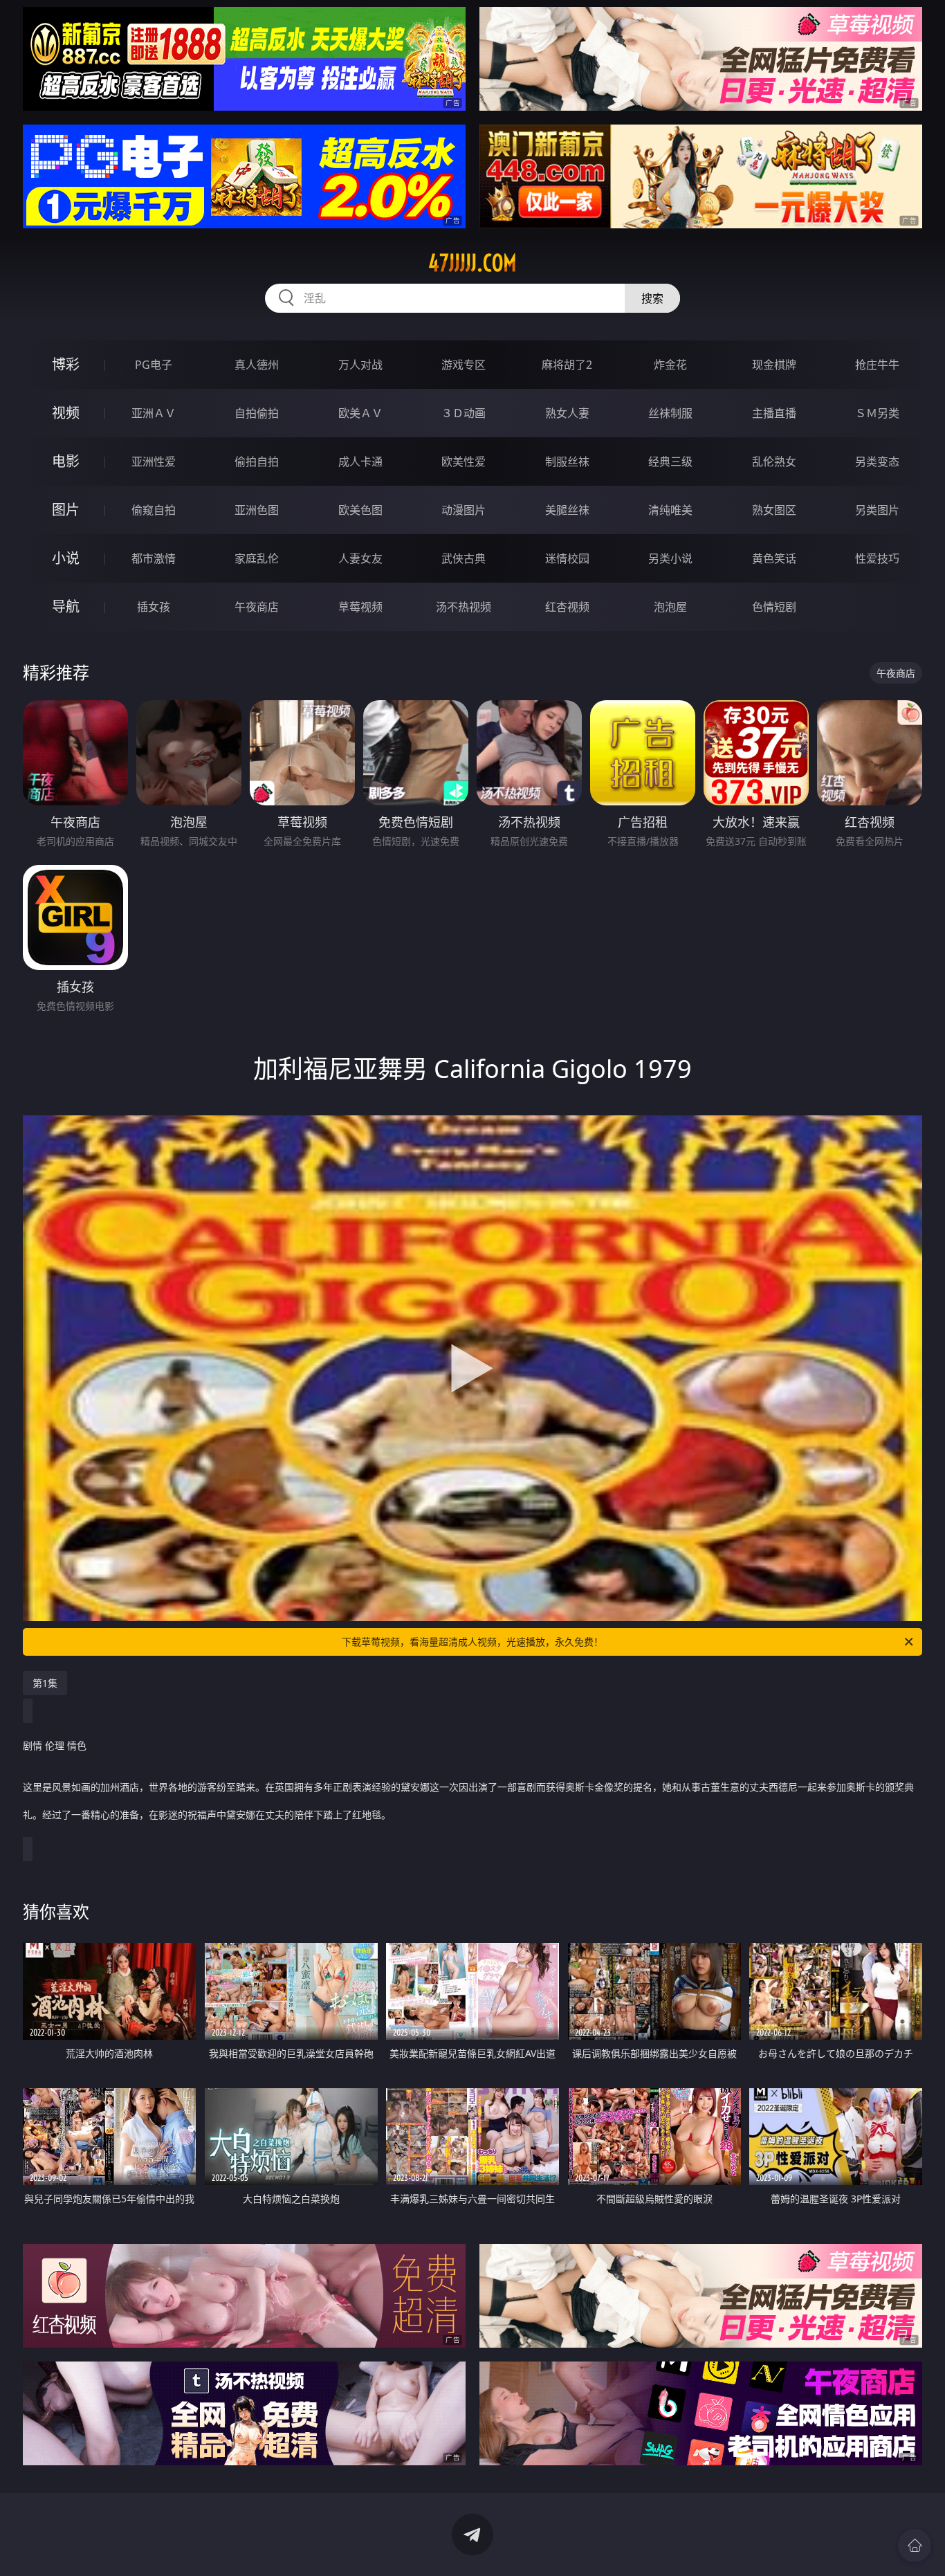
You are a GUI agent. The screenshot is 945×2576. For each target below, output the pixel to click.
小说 (66, 558)
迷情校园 (567, 558)
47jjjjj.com (472, 263)
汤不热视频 (464, 607)
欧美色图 (360, 510)
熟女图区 (774, 510)
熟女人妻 (567, 413)
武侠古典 (464, 558)
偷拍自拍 (257, 462)
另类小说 (670, 558)
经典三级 (670, 462)
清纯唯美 (670, 510)
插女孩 (154, 607)
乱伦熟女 (774, 462)
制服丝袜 (567, 462)
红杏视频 (567, 607)
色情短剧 (774, 607)
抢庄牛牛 (877, 365)
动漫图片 (464, 510)
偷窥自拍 (154, 510)
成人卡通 (360, 462)
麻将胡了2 (567, 365)
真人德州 (257, 365)
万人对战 (360, 365)
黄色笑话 (774, 558)
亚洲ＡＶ (154, 413)
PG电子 (154, 365)
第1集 (45, 1683)
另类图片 (877, 510)
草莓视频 (360, 607)
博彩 (66, 364)
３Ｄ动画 (464, 413)
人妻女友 (360, 558)
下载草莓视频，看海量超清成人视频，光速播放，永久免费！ (472, 1642)
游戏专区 (464, 365)
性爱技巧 (877, 558)
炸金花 (670, 365)
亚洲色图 (257, 510)
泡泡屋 (670, 607)
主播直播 (774, 413)
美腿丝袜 (567, 510)
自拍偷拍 (257, 413)
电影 (66, 461)
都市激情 (154, 558)
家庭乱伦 (257, 558)
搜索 (652, 298)
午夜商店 (257, 607)
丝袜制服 (670, 413)
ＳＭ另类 (877, 413)
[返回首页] (915, 2546)
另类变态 (877, 462)
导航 (66, 606)
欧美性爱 (464, 462)
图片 (66, 510)
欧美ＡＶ (360, 413)
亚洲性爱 (154, 462)
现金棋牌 (774, 365)
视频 (66, 413)
